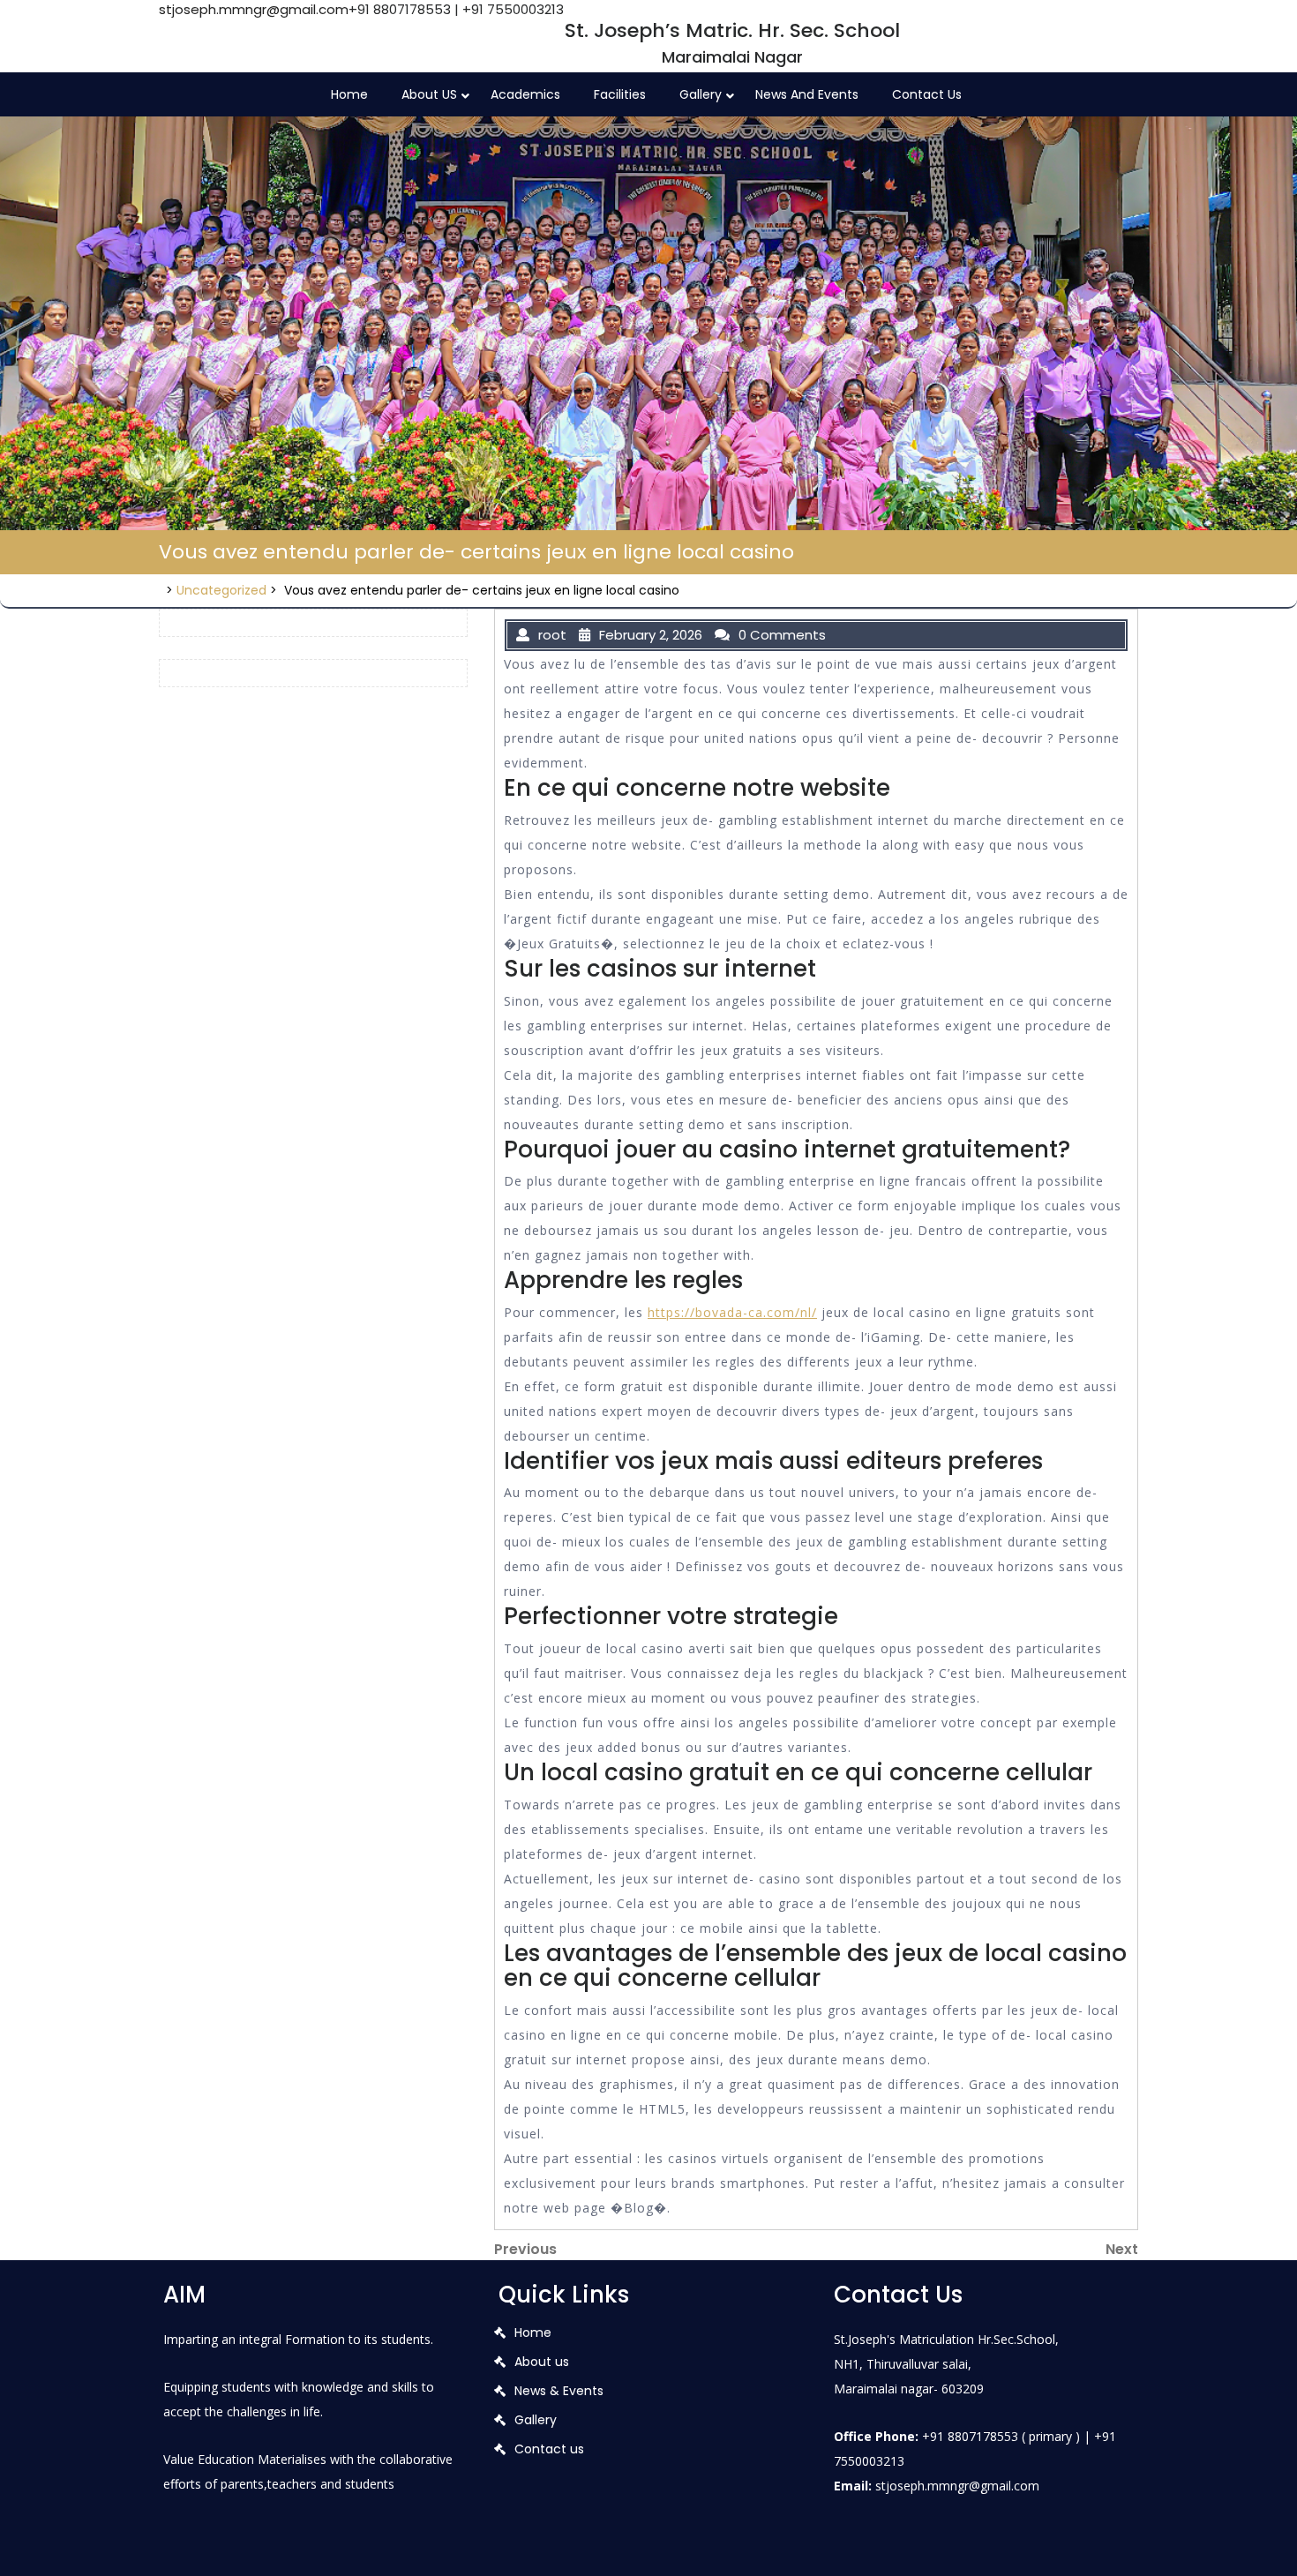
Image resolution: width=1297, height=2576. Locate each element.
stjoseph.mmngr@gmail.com (254, 9)
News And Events (807, 94)
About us (542, 2362)
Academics (525, 94)
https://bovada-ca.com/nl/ (732, 1312)
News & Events (559, 2391)
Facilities (620, 94)
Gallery (701, 94)
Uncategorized (221, 590)
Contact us (927, 94)
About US (429, 94)
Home (349, 94)
